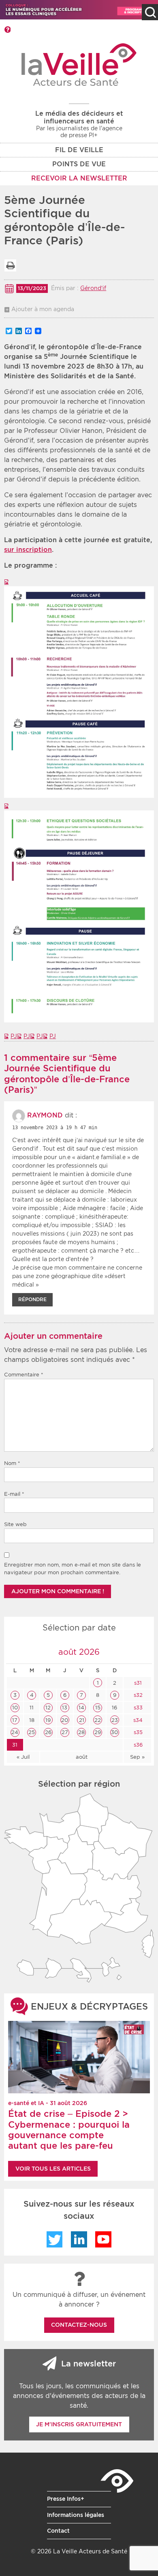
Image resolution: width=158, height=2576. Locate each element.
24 (15, 1732)
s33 (137, 1708)
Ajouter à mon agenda (43, 309)
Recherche (150, 12)
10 (15, 1708)
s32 (137, 1695)
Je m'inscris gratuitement (79, 2424)
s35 (137, 1732)
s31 (137, 1683)
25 (32, 1732)
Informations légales (76, 2515)
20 (65, 1720)
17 (15, 1720)
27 (65, 1732)
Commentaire (24, 1375)
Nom (12, 1463)
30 (114, 1732)
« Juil (23, 1757)
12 (48, 1708)
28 (81, 1732)
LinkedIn (79, 2239)
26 (48, 1732)
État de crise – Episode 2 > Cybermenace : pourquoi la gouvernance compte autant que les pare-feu (69, 2130)
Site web (15, 1524)
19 (48, 1720)
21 (82, 1720)
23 (115, 1720)
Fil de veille (79, 150)
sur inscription (28, 550)
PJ (14, 1036)
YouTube (103, 2239)
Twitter (55, 2239)
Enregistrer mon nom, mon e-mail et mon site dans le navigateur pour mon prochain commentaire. (73, 1569)
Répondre (32, 1299)
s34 (137, 1720)
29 (98, 1732)
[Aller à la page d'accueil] (79, 65)
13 (65, 1708)
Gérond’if (93, 288)
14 (81, 1708)
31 (15, 1745)
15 (98, 1708)
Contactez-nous (79, 2325)
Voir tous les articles (53, 2169)
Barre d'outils (7, 30)
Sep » (137, 1757)
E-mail (14, 1494)
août (82, 1757)
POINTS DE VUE (79, 164)
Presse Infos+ (66, 2499)
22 (98, 1720)
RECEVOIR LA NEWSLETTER (79, 178)
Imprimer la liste (10, 265)
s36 (137, 1745)
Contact (58, 2531)
